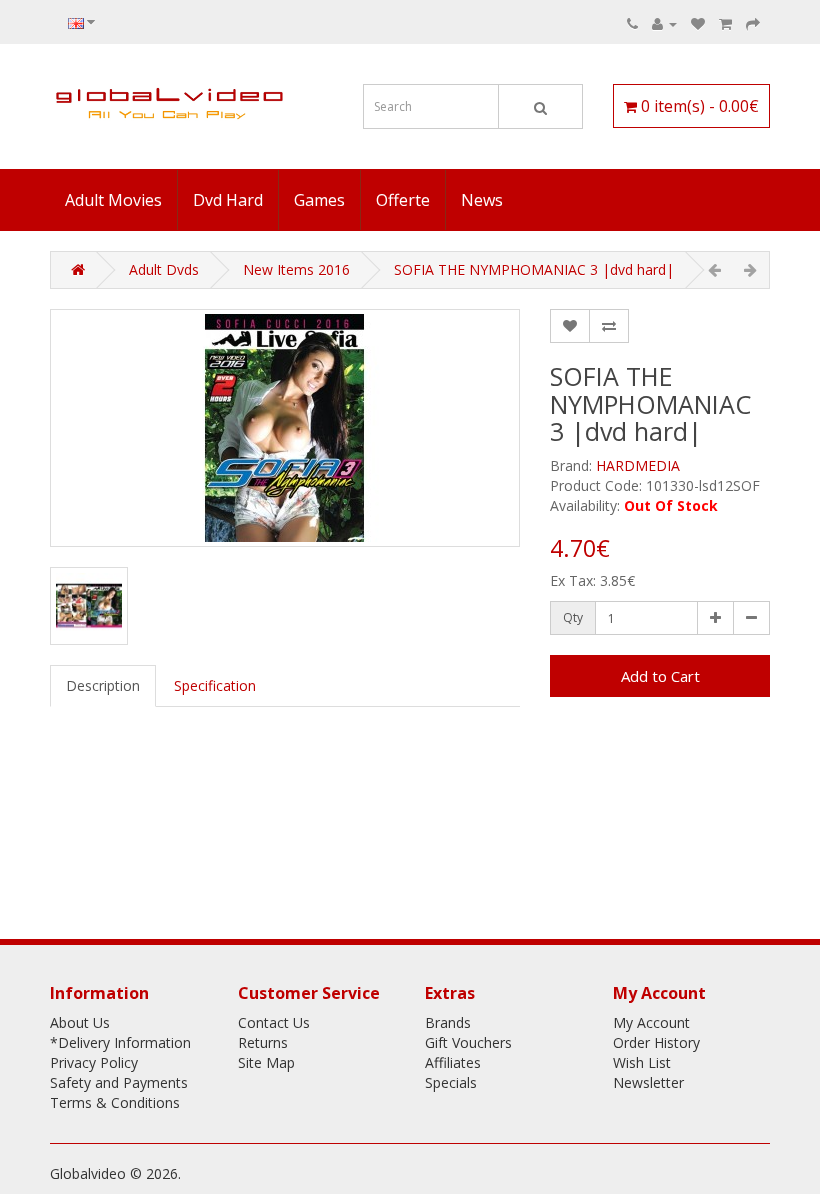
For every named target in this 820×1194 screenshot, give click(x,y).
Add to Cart (660, 676)
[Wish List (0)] (698, 23)
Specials (451, 1082)
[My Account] (664, 23)
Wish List (642, 1062)
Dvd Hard (228, 200)
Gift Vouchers (468, 1042)
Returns (263, 1042)
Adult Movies (113, 200)
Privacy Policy (94, 1062)
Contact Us (274, 1022)
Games (319, 200)
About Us (80, 1022)
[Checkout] (753, 23)
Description (103, 685)
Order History (656, 1042)
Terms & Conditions (115, 1102)
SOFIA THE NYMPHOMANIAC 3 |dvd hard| (534, 269)
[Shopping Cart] (725, 23)
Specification (215, 685)
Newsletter (648, 1082)
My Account (651, 1022)
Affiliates (453, 1062)
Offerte (403, 200)
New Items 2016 (296, 269)
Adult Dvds (164, 269)
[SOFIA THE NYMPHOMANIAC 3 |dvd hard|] (285, 428)
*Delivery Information (120, 1042)
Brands (448, 1022)
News (482, 200)
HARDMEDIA (638, 465)
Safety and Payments (119, 1082)
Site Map (266, 1062)
